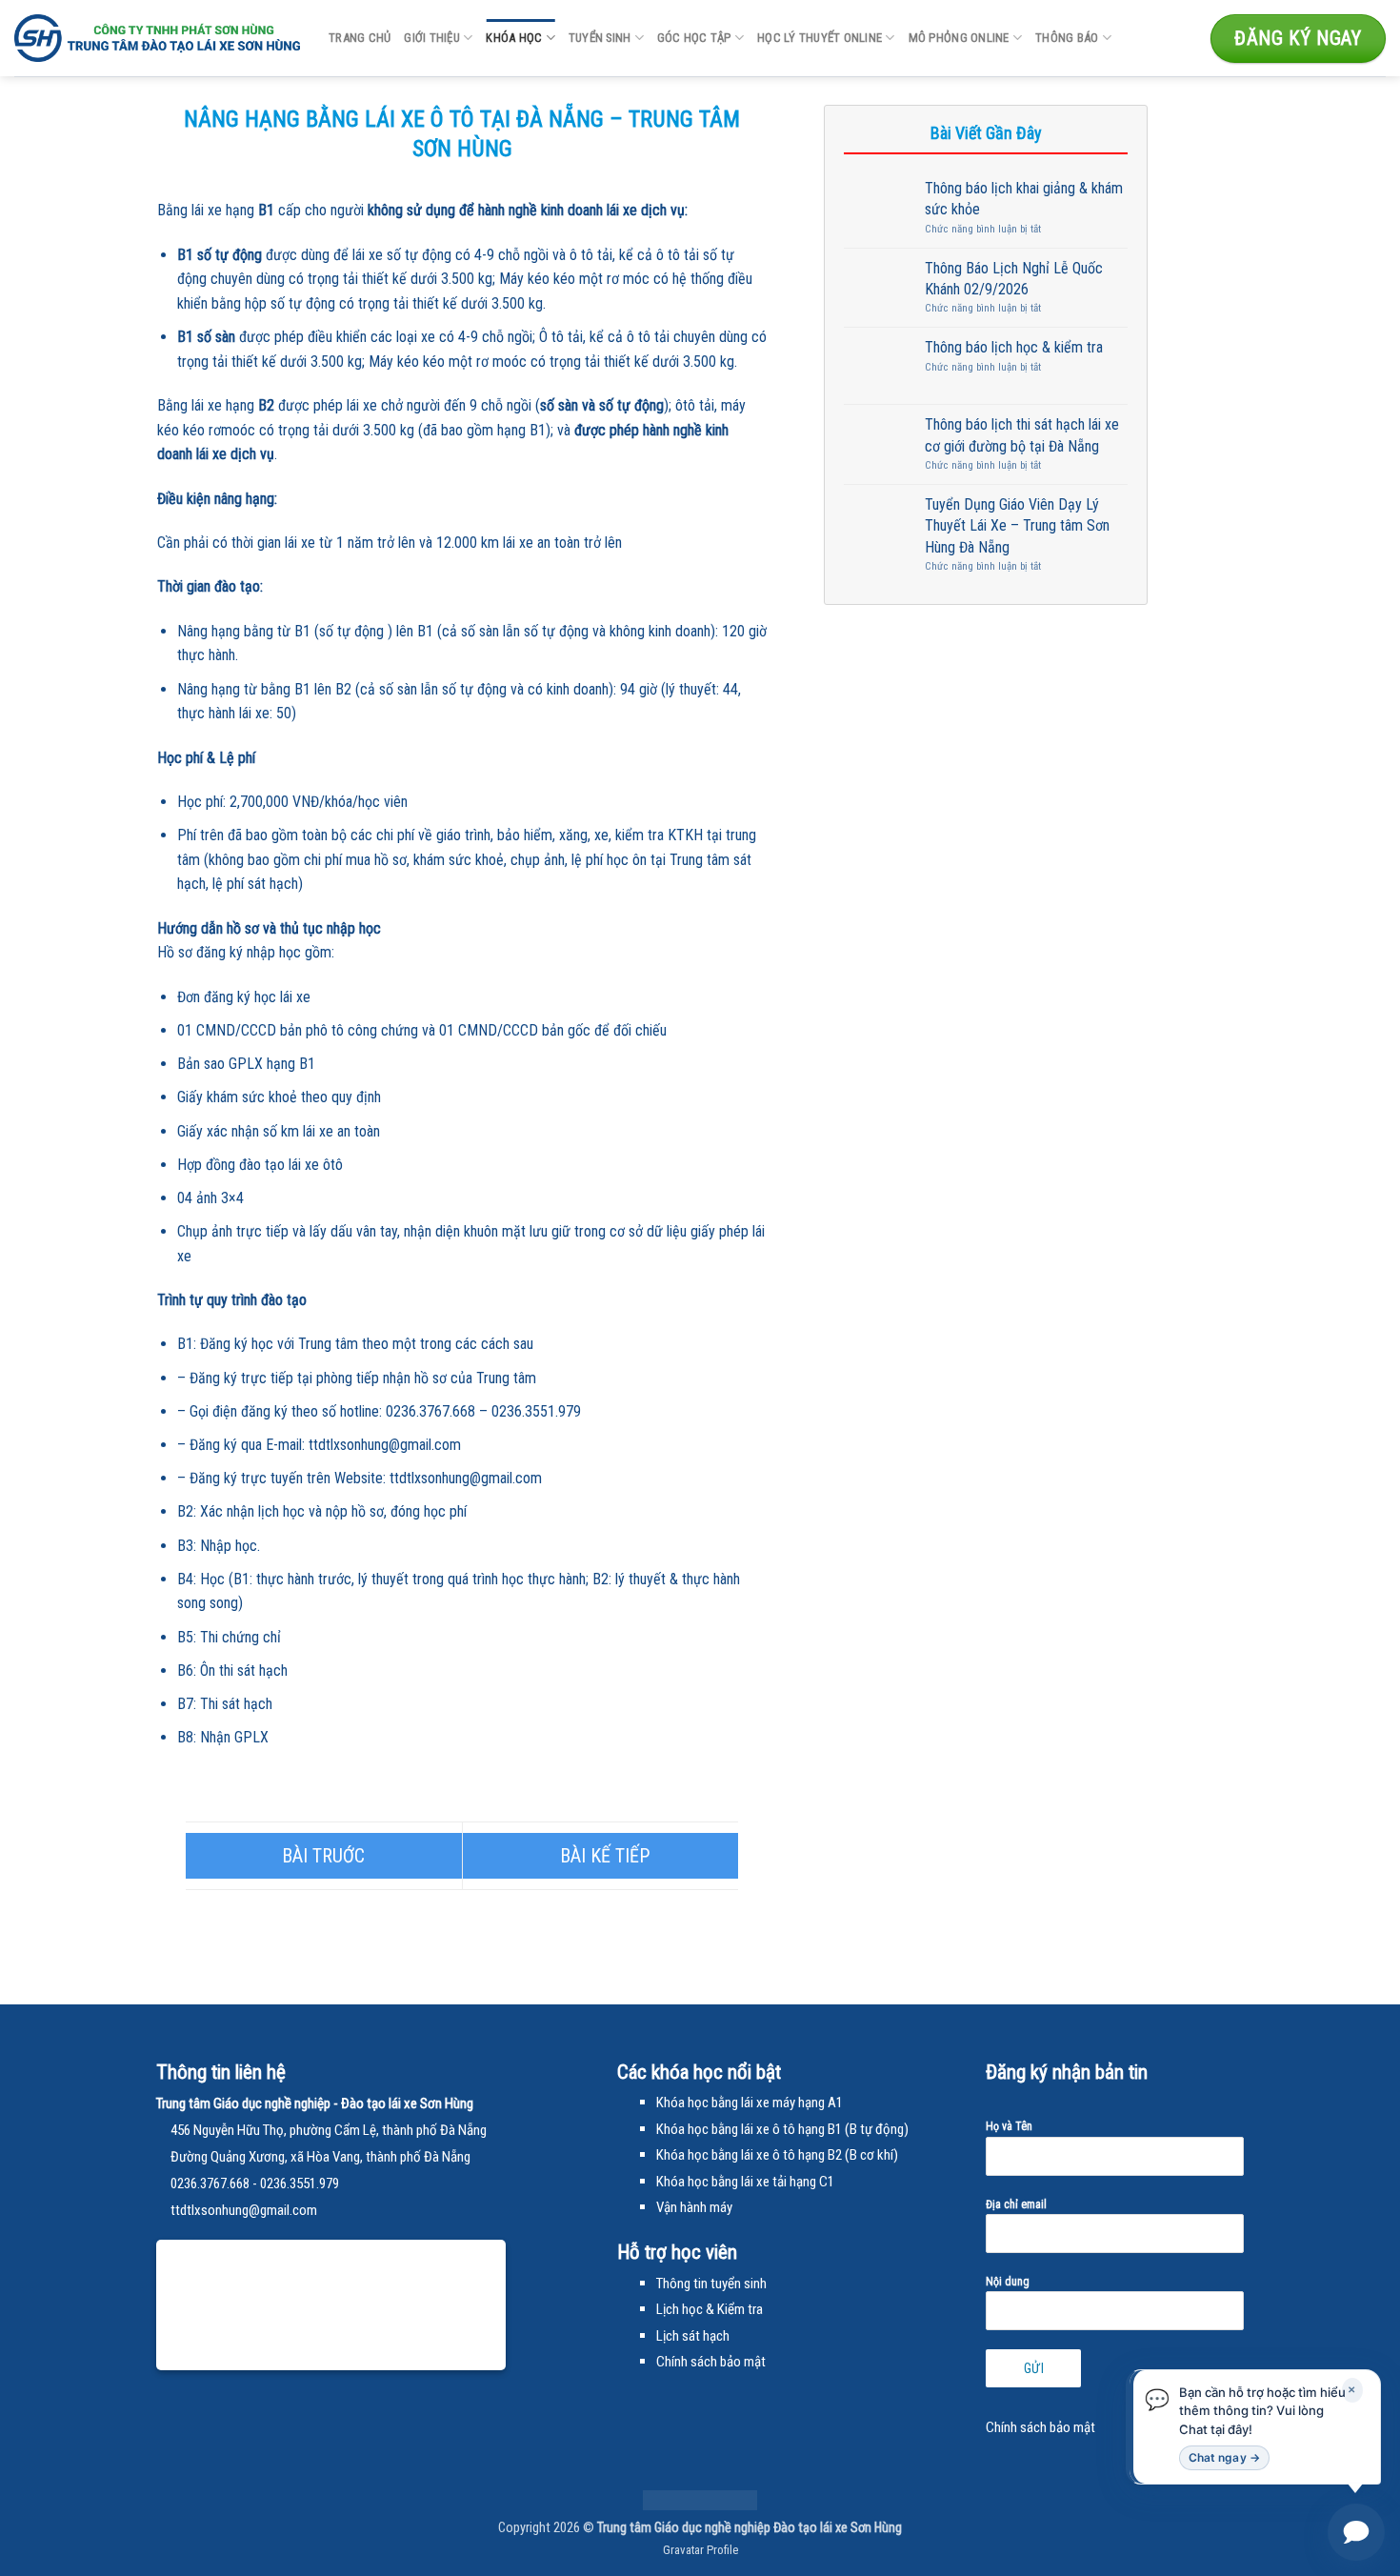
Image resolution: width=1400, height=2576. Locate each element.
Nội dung (1008, 2282)
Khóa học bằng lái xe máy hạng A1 (750, 2103)
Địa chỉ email (1016, 2204)
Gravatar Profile (700, 2550)
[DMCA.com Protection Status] (700, 2499)
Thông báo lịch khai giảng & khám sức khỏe (1024, 199)
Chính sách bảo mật (1040, 2427)
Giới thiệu (432, 38)
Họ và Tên (1009, 2126)
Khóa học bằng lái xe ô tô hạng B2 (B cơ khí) (777, 2155)
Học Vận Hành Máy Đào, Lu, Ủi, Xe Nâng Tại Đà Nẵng (324, 1856)
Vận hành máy (694, 2207)
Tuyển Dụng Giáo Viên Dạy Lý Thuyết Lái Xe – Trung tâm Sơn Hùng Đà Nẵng (1017, 526)
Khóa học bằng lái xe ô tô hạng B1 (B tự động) (782, 2129)
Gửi (1034, 2368)
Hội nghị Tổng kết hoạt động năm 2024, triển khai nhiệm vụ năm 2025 (601, 1856)
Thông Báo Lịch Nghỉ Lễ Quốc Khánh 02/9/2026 (1014, 279)
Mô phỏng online (959, 38)
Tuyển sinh (600, 38)
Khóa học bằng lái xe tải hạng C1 (745, 2182)
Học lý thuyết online (820, 38)
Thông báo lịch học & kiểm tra (1014, 347)
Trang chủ (360, 38)
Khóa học (514, 38)
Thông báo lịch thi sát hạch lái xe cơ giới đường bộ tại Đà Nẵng (1022, 435)
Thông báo (1067, 38)
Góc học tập (694, 38)
